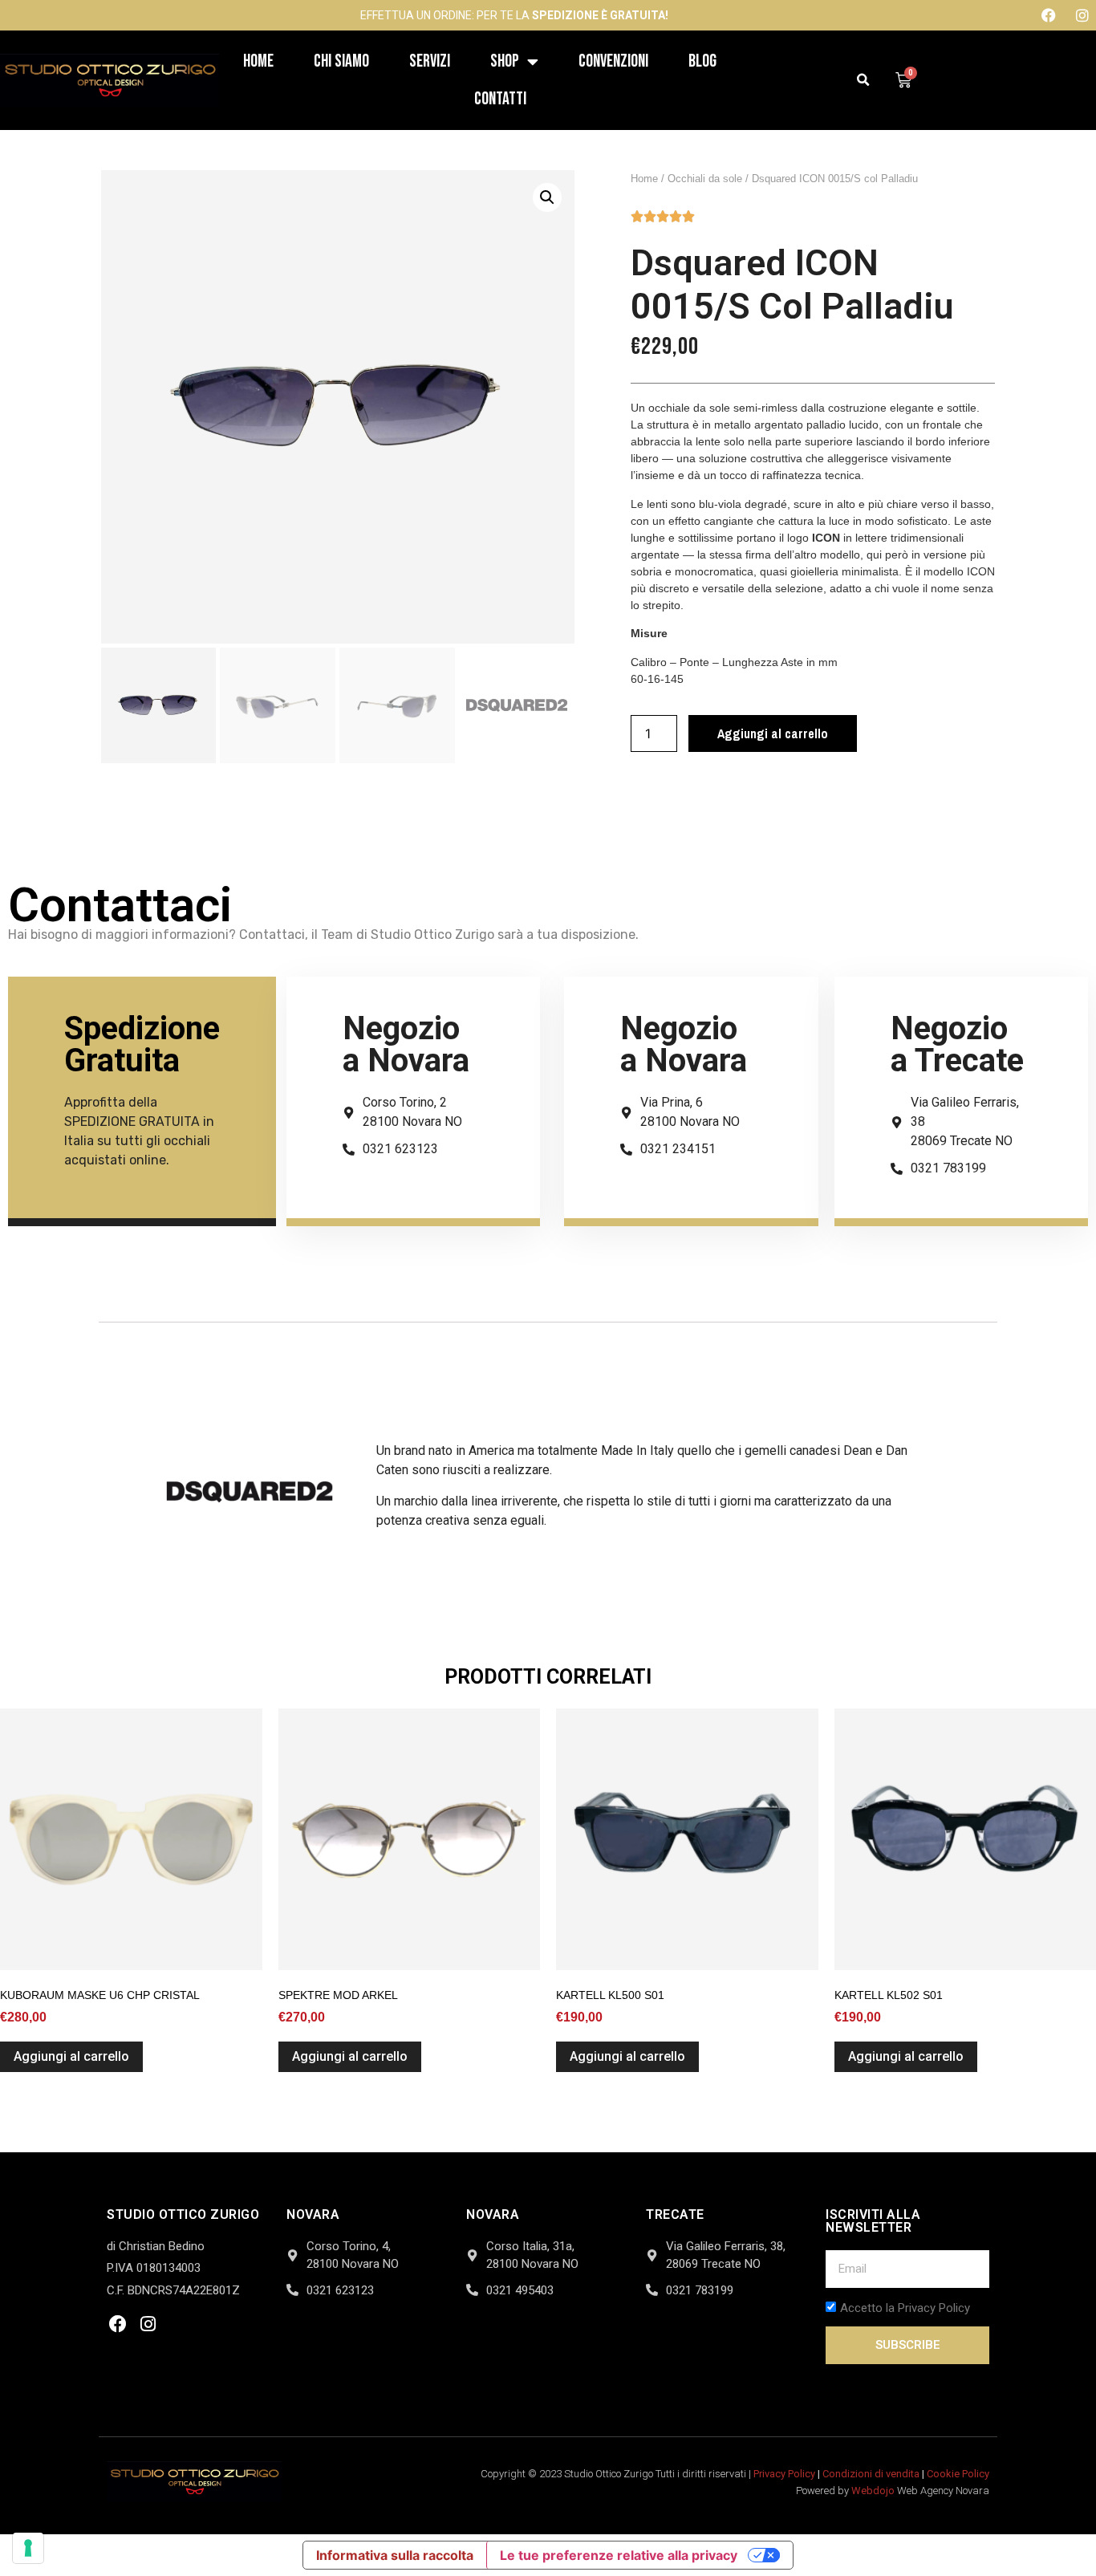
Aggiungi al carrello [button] (71, 2056)
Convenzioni (613, 61)
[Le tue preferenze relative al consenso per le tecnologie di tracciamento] (28, 2548)
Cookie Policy (958, 2474)
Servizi (430, 61)
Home (258, 61)
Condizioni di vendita (871, 2474)
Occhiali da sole (705, 179)
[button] (864, 81)
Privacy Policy (784, 2474)
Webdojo (873, 2491)
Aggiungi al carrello (773, 733)
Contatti (500, 99)
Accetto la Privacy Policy (905, 2308)
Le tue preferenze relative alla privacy (619, 2555)
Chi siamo (341, 61)
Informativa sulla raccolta (395, 2555)
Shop (505, 61)
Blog (702, 61)
